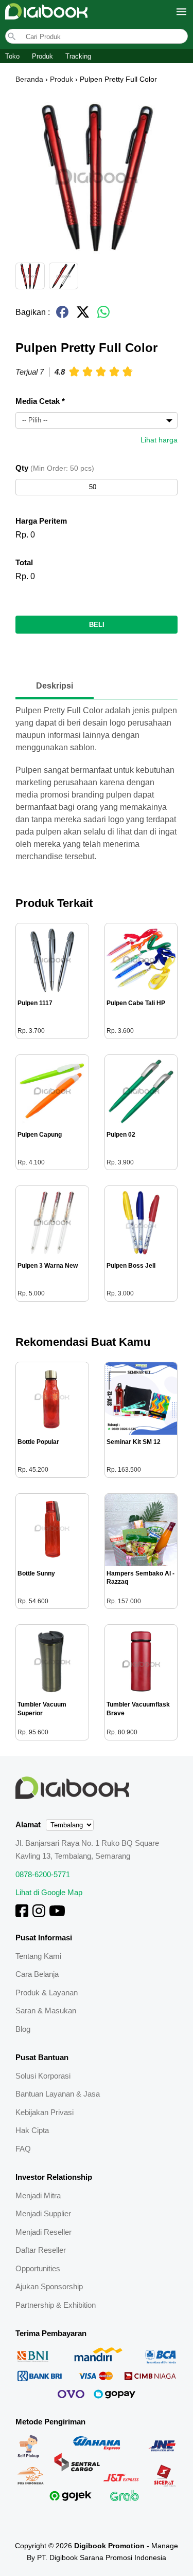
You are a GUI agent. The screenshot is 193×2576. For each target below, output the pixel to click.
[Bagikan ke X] (83, 316)
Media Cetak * (40, 401)
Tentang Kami (38, 1956)
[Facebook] (22, 1914)
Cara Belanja (37, 1974)
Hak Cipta (32, 2130)
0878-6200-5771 (43, 1874)
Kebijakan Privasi (45, 2112)
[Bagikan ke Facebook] (62, 316)
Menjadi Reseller (43, 2232)
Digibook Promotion (109, 2546)
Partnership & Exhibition (56, 2305)
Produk (42, 56)
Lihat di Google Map (49, 1892)
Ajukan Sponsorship (49, 2286)
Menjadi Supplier (43, 2213)
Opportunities (38, 2268)
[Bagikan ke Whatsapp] (103, 316)
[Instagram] (39, 1914)
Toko (12, 56)
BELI (97, 625)
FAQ (23, 2149)
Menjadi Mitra (38, 2195)
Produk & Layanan (47, 1993)
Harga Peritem (41, 521)
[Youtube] (57, 1914)
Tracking (78, 56)
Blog (23, 2029)
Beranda (29, 79)
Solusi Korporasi (43, 2076)
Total (24, 562)
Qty (55, 468)
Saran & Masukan (46, 2010)
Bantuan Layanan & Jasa (58, 2094)
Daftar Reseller (41, 2250)
